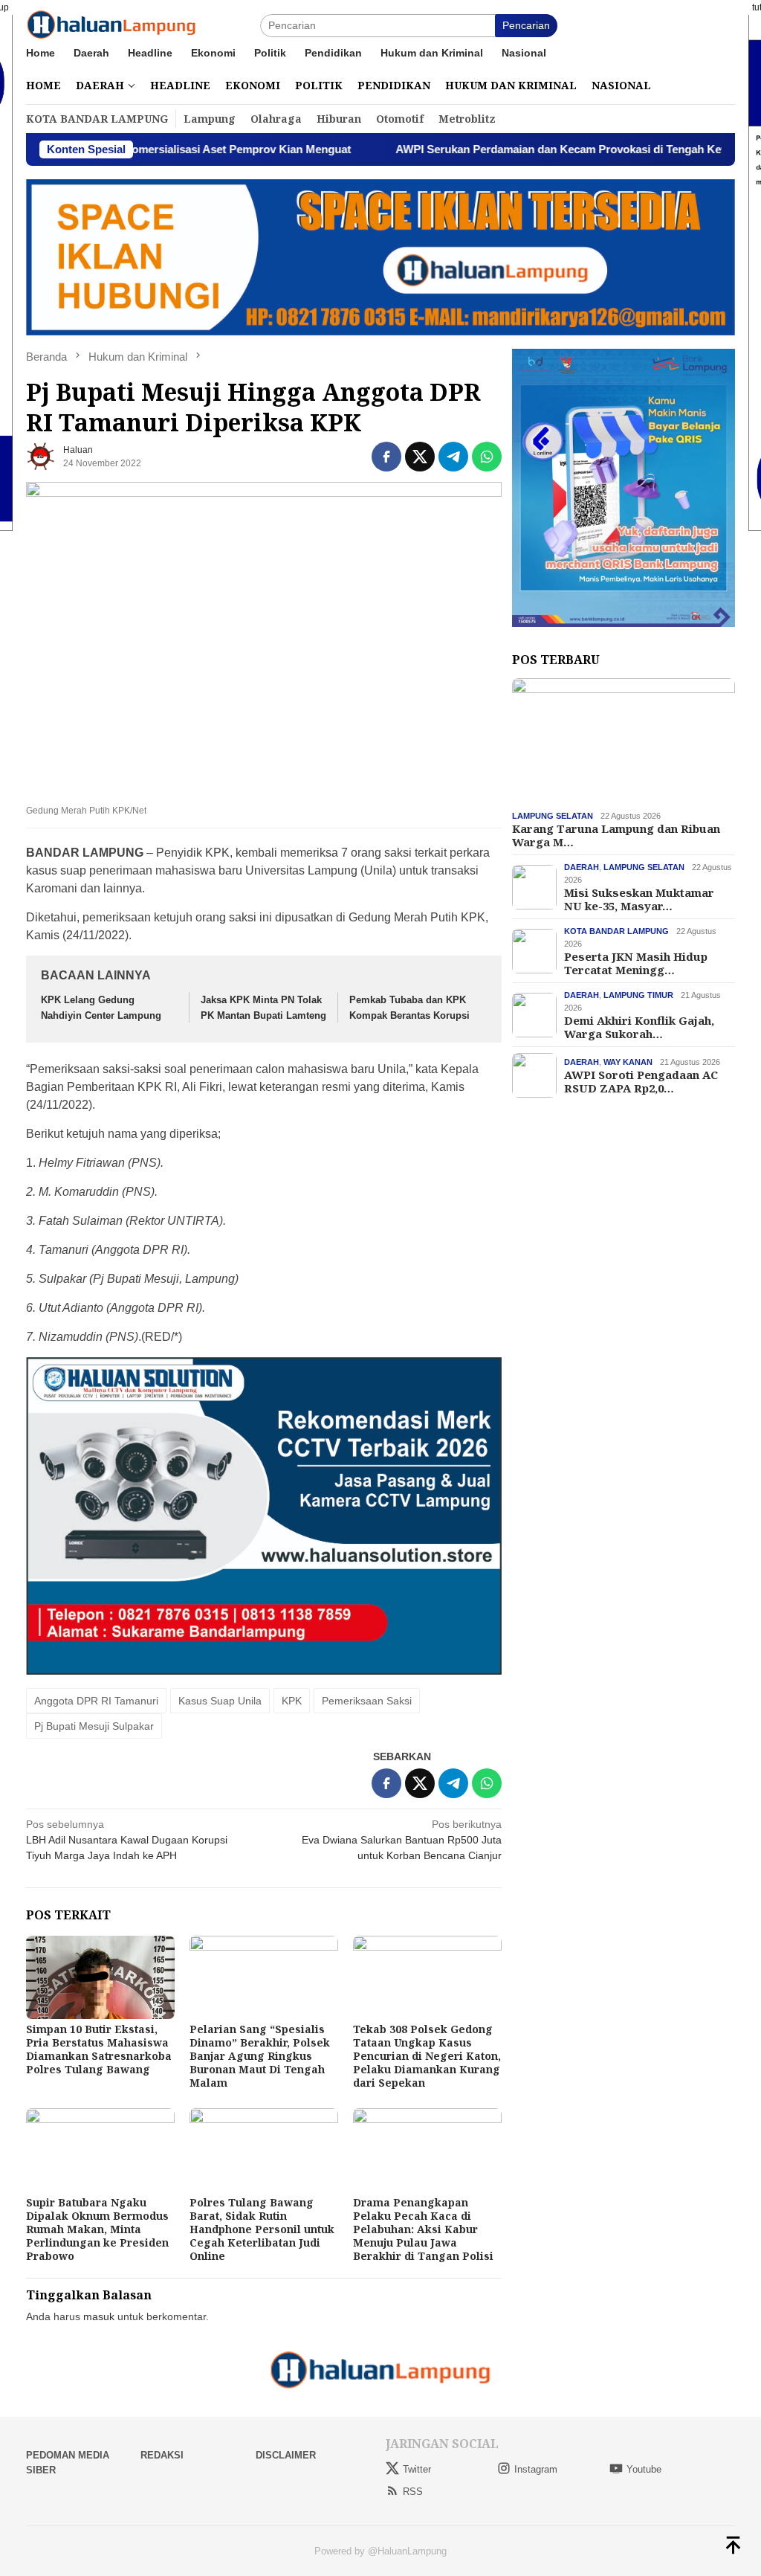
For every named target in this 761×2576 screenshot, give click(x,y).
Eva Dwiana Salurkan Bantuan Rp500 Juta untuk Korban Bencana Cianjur (402, 1840)
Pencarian (526, 25)
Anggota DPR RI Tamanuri (96, 1701)
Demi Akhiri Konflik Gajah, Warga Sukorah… (639, 1027)
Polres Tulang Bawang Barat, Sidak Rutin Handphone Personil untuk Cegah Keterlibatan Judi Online (262, 2229)
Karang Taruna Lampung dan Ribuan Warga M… (616, 835)
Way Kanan (628, 1062)
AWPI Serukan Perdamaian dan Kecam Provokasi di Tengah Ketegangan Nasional (542, 149)
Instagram (536, 2469)
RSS (413, 2492)
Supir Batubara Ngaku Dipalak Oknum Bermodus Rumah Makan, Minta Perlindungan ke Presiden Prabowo (97, 2229)
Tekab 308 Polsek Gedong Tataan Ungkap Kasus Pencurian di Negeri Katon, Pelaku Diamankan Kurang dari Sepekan (427, 2056)
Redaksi (162, 2455)
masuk (99, 2316)
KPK (292, 1701)
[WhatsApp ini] (487, 457)
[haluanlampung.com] (111, 25)
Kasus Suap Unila (220, 1701)
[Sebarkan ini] (386, 457)
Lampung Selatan (553, 816)
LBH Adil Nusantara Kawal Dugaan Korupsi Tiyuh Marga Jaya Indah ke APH (127, 1840)
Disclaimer (286, 2455)
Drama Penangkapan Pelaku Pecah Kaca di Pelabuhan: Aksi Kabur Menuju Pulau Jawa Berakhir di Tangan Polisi (423, 2229)
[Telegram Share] (453, 457)
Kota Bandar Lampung (616, 931)
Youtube (644, 2469)
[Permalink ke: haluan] (41, 456)
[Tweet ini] (420, 457)
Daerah (582, 867)
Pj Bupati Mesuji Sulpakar (94, 1726)
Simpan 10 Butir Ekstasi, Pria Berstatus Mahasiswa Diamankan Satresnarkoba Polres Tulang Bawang (99, 2049)
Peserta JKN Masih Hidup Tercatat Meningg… (636, 963)
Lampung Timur (638, 995)
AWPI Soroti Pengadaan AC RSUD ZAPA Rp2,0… (641, 1081)
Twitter (417, 2469)
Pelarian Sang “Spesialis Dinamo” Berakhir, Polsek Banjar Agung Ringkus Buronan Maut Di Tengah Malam (260, 2056)
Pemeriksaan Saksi (367, 1701)
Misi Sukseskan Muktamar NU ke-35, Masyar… (639, 899)
